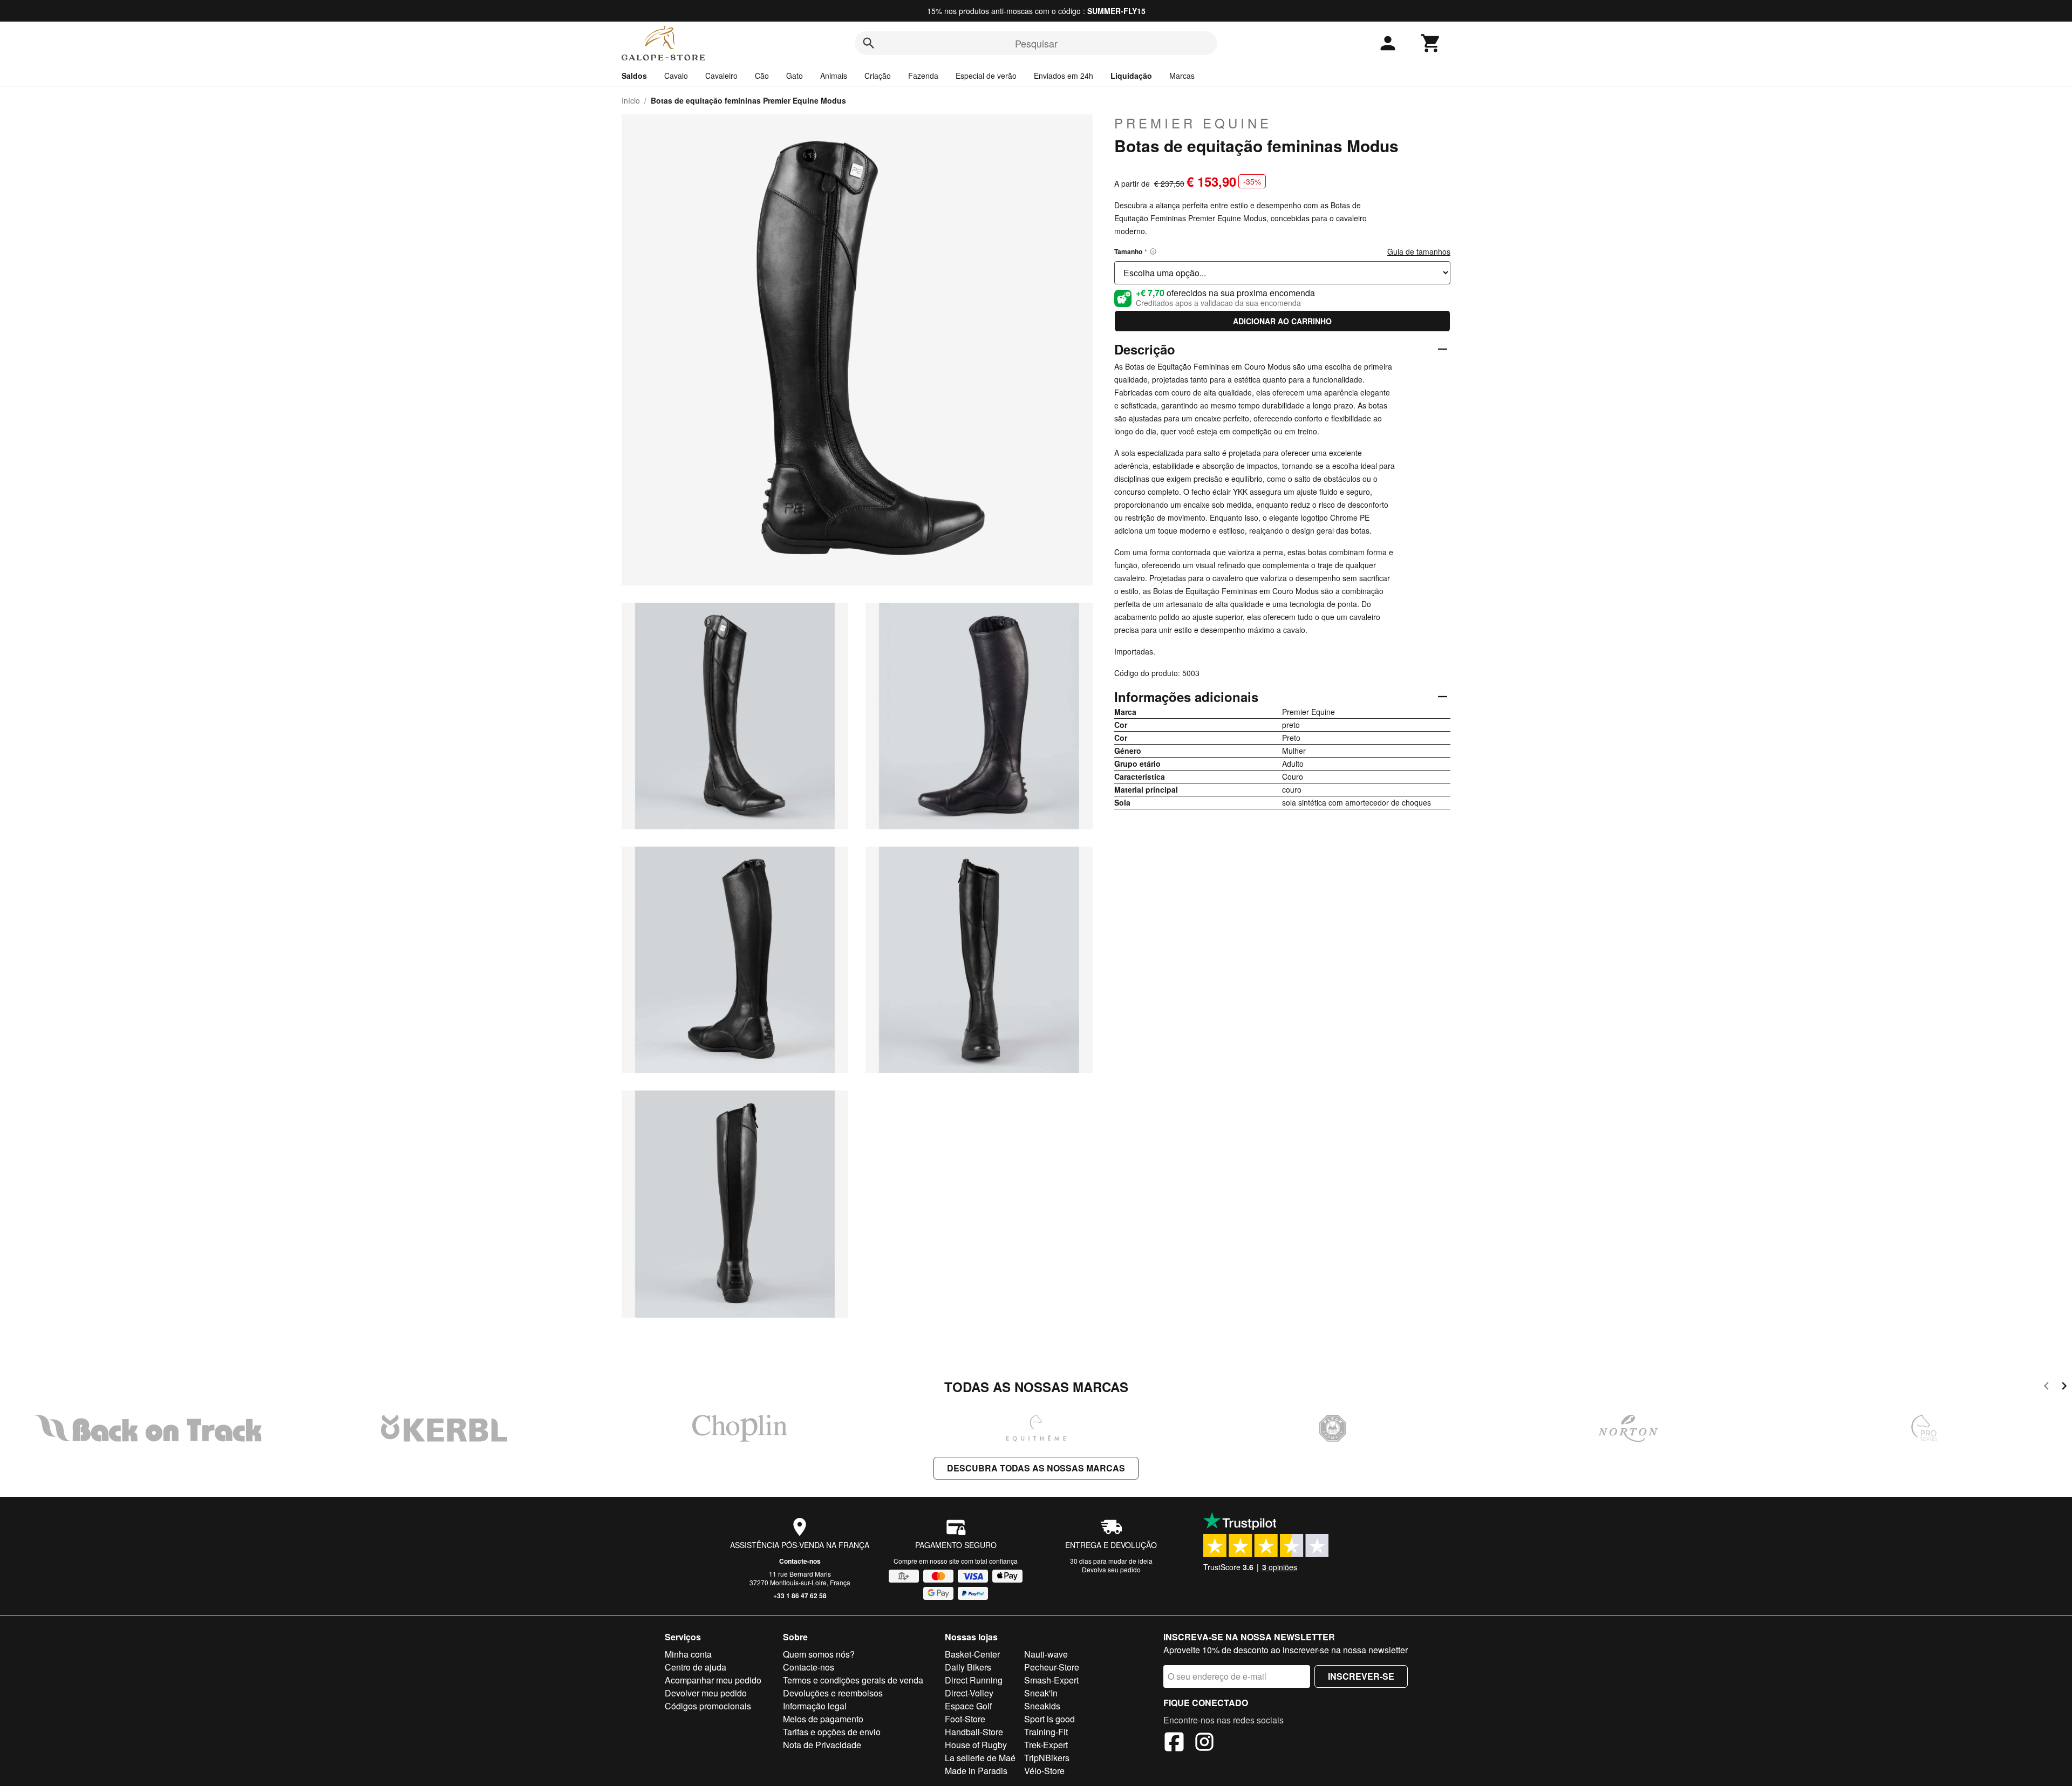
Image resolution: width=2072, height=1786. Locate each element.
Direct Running (974, 1680)
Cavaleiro (721, 76)
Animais (834, 76)
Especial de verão (986, 76)
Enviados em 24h (1064, 76)
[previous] (2046, 1388)
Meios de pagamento (823, 1719)
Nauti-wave (1046, 1654)
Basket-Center (972, 1654)
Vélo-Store (1044, 1771)
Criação (878, 76)
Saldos (634, 76)
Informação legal (815, 1706)
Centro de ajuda (696, 1667)
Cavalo (676, 76)
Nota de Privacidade (822, 1745)
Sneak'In (1041, 1693)
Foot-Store (965, 1719)
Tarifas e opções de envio (832, 1732)
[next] (2064, 1388)
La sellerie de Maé (980, 1758)
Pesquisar (1036, 43)
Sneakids (1042, 1706)
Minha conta (688, 1654)
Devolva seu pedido (1111, 1569)
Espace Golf (968, 1706)
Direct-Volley (969, 1693)
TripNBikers (1047, 1758)
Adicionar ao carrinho (1282, 321)
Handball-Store (974, 1732)
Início (631, 100)
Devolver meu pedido (706, 1693)
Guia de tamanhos (1419, 251)
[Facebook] (1174, 1743)
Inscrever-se (1361, 1676)
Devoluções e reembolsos (833, 1693)
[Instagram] (1204, 1743)
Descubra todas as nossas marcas (1036, 1468)
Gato (795, 76)
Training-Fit (1046, 1732)
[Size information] (1153, 251)
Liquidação (1131, 76)
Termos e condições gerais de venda (853, 1680)
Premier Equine (1193, 123)
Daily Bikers (968, 1667)
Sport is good (1049, 1719)
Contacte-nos (800, 1561)
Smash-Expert (1051, 1680)
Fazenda (923, 76)
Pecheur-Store (1052, 1667)
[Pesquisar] (869, 43)
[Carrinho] (1431, 43)
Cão (762, 76)
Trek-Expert (1046, 1745)
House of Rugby (976, 1745)
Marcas (1182, 76)
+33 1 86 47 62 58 (800, 1596)
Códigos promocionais (708, 1706)
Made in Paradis (976, 1771)
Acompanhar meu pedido (713, 1680)
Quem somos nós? (819, 1654)
